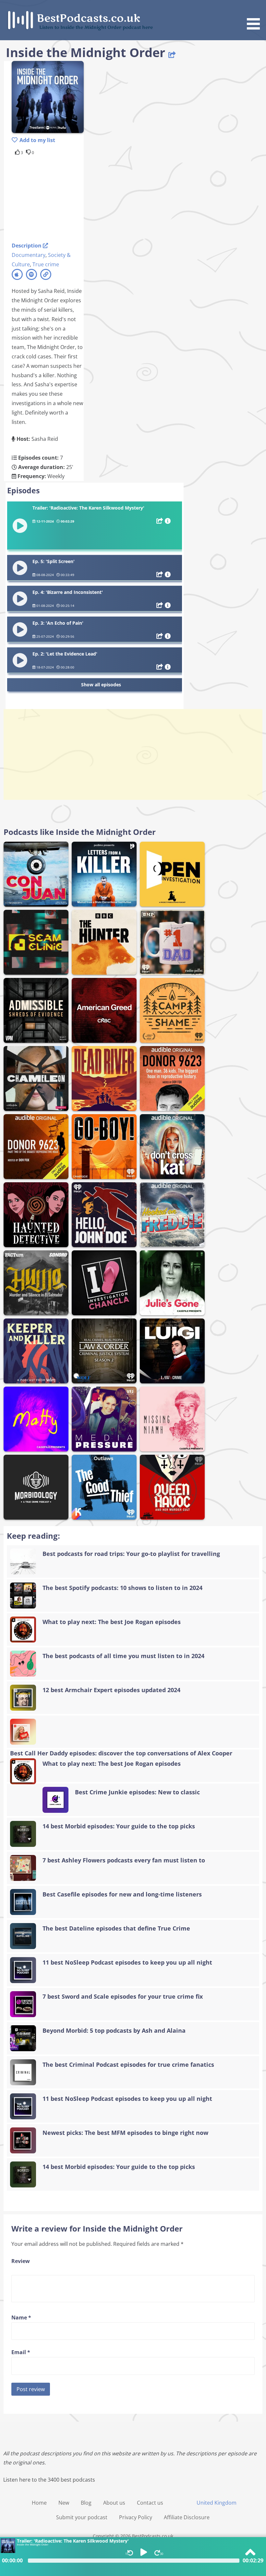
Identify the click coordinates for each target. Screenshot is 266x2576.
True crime (46, 264)
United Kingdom (217, 2503)
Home (39, 2503)
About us (114, 2503)
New (64, 2503)
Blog (86, 2503)
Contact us (150, 2503)
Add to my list (37, 140)
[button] (256, 16)
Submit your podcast (82, 2517)
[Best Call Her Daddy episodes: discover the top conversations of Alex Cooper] (133, 1732)
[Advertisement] (64, 198)
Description (27, 246)
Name (21, 2317)
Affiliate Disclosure (187, 2517)
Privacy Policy (136, 2517)
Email (21, 2352)
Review (21, 2261)
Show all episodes (101, 685)
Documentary (29, 255)
